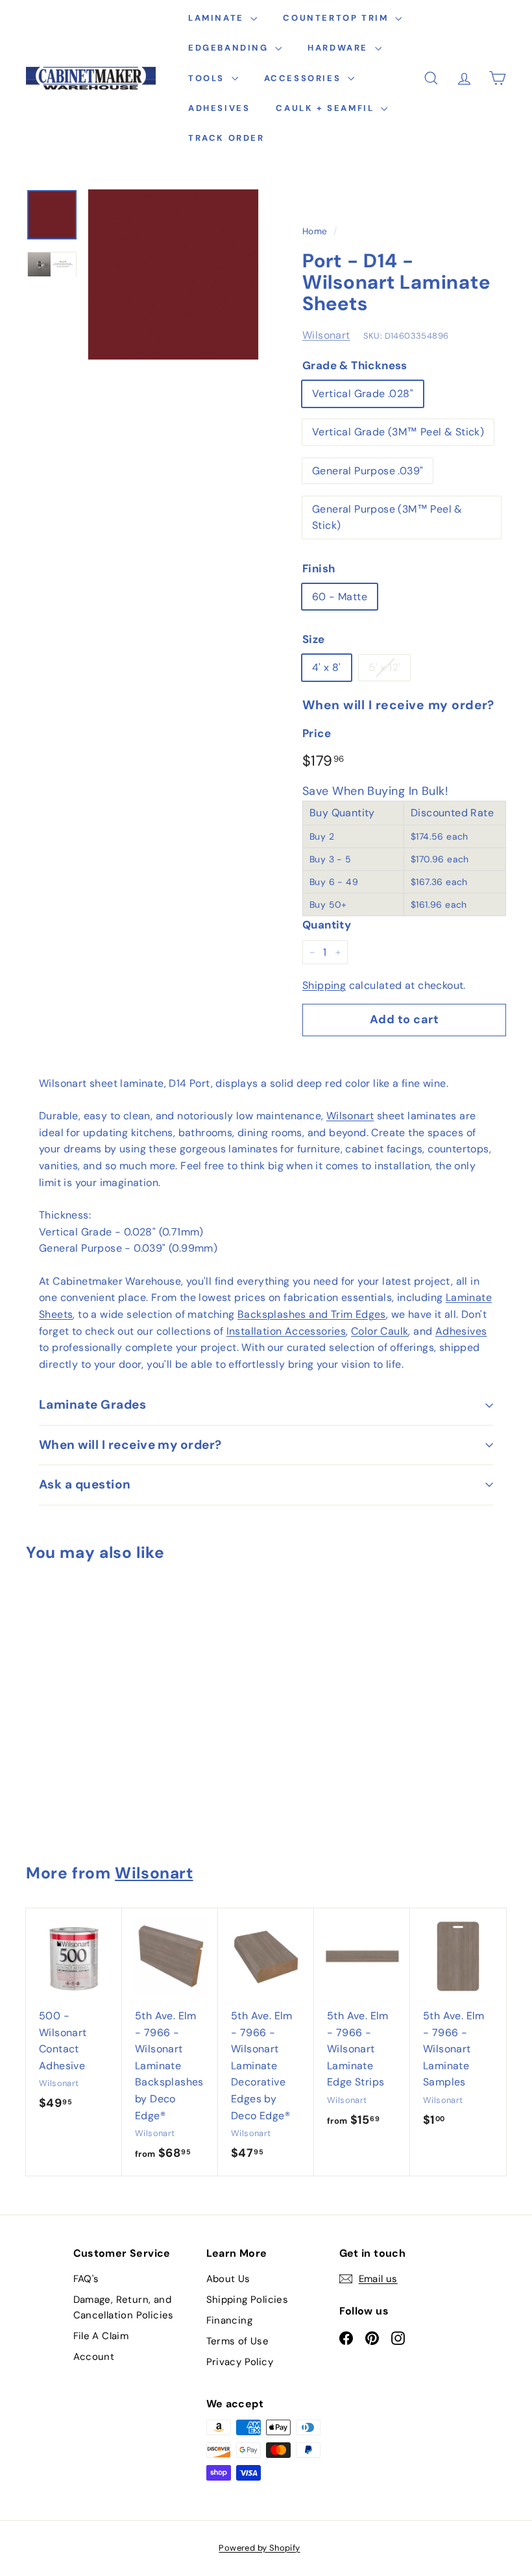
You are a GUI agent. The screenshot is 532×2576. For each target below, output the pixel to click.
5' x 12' (384, 667)
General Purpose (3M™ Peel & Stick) (387, 517)
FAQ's (86, 2279)
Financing (230, 2320)
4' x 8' (327, 667)
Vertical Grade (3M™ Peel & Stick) (398, 432)
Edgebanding (230, 48)
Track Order (226, 138)
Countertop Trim (337, 18)
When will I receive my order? (130, 1445)
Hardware (339, 48)
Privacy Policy (240, 2362)
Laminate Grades (92, 1404)
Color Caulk (380, 1331)
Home (315, 231)
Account (94, 2357)
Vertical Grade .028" (363, 394)
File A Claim (101, 2336)
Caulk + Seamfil (327, 108)
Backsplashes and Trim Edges (312, 1314)
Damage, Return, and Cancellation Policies (124, 2307)
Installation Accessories (286, 1331)
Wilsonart (326, 335)
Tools (208, 78)
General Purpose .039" (368, 471)
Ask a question (85, 1484)
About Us (228, 2279)
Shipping (324, 985)
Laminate (218, 18)
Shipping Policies (248, 2300)
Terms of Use (238, 2341)
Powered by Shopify (259, 2548)
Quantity (327, 925)
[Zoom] (173, 274)
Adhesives (219, 108)
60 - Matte (340, 597)
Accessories (304, 78)
